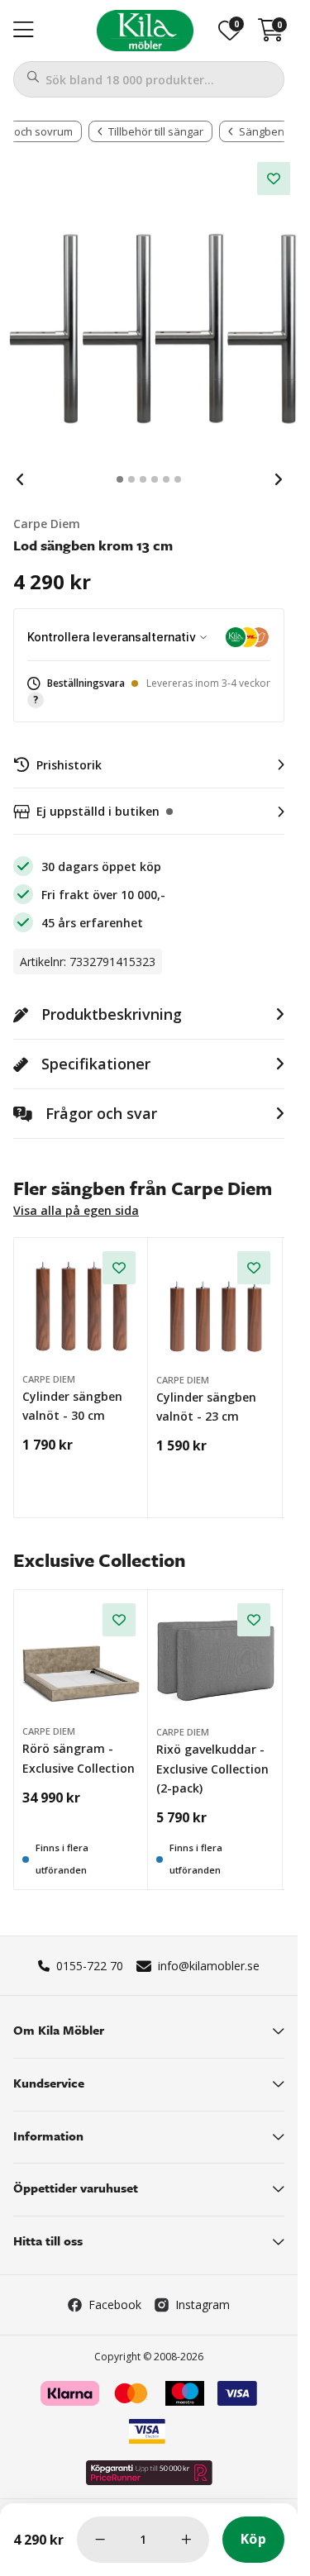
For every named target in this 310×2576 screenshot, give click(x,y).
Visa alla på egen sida (76, 1210)
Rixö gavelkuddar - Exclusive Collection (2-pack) (212, 1769)
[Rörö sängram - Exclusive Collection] (81, 1657)
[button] (149, 692)
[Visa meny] (24, 31)
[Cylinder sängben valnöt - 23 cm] (216, 1306)
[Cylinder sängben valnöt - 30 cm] (81, 1305)
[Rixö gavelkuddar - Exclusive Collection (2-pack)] (216, 1658)
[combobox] (149, 79)
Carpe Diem (47, 524)
